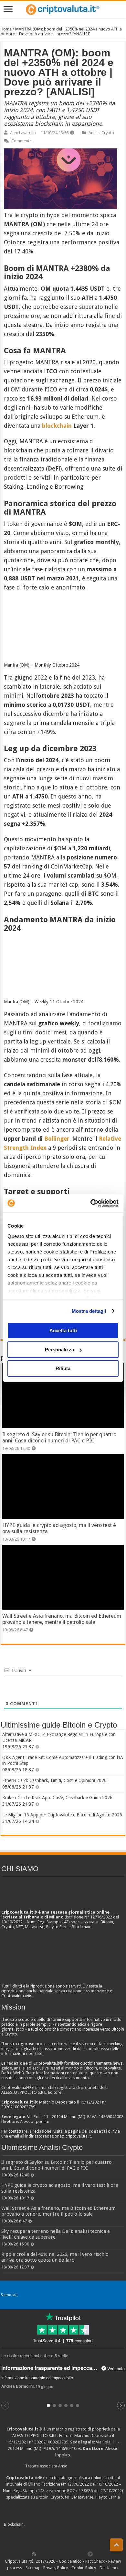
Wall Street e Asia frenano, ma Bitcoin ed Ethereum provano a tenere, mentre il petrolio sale (62, 1619)
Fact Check (95, 2561)
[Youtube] (69, 2554)
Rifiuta (63, 1368)
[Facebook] (41, 2554)
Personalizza (59, 1350)
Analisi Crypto (101, 133)
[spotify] (83, 2554)
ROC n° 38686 (80, 2491)
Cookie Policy (84, 2568)
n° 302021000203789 (49, 2442)
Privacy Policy (56, 2568)
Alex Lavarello (23, 133)
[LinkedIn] (62, 2554)
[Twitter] (48, 2554)
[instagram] (76, 2554)
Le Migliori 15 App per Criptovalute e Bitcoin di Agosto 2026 (62, 1815)
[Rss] (34, 2554)
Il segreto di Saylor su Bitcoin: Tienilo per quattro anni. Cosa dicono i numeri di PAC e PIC (59, 1438)
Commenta (21, 141)
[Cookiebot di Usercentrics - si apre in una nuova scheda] (91, 1203)
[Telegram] (92, 2554)
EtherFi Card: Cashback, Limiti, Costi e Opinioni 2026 (54, 1780)
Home (6, 29)
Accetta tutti (63, 1330)
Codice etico (70, 2561)
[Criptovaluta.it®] (63, 10)
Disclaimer (109, 2568)
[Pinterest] (55, 2554)
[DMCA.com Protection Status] (74, 2525)
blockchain (57, 426)
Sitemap (33, 2568)
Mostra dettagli (89, 1311)
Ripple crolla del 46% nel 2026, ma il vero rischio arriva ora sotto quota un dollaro (55, 2257)
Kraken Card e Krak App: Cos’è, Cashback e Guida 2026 (57, 1798)
